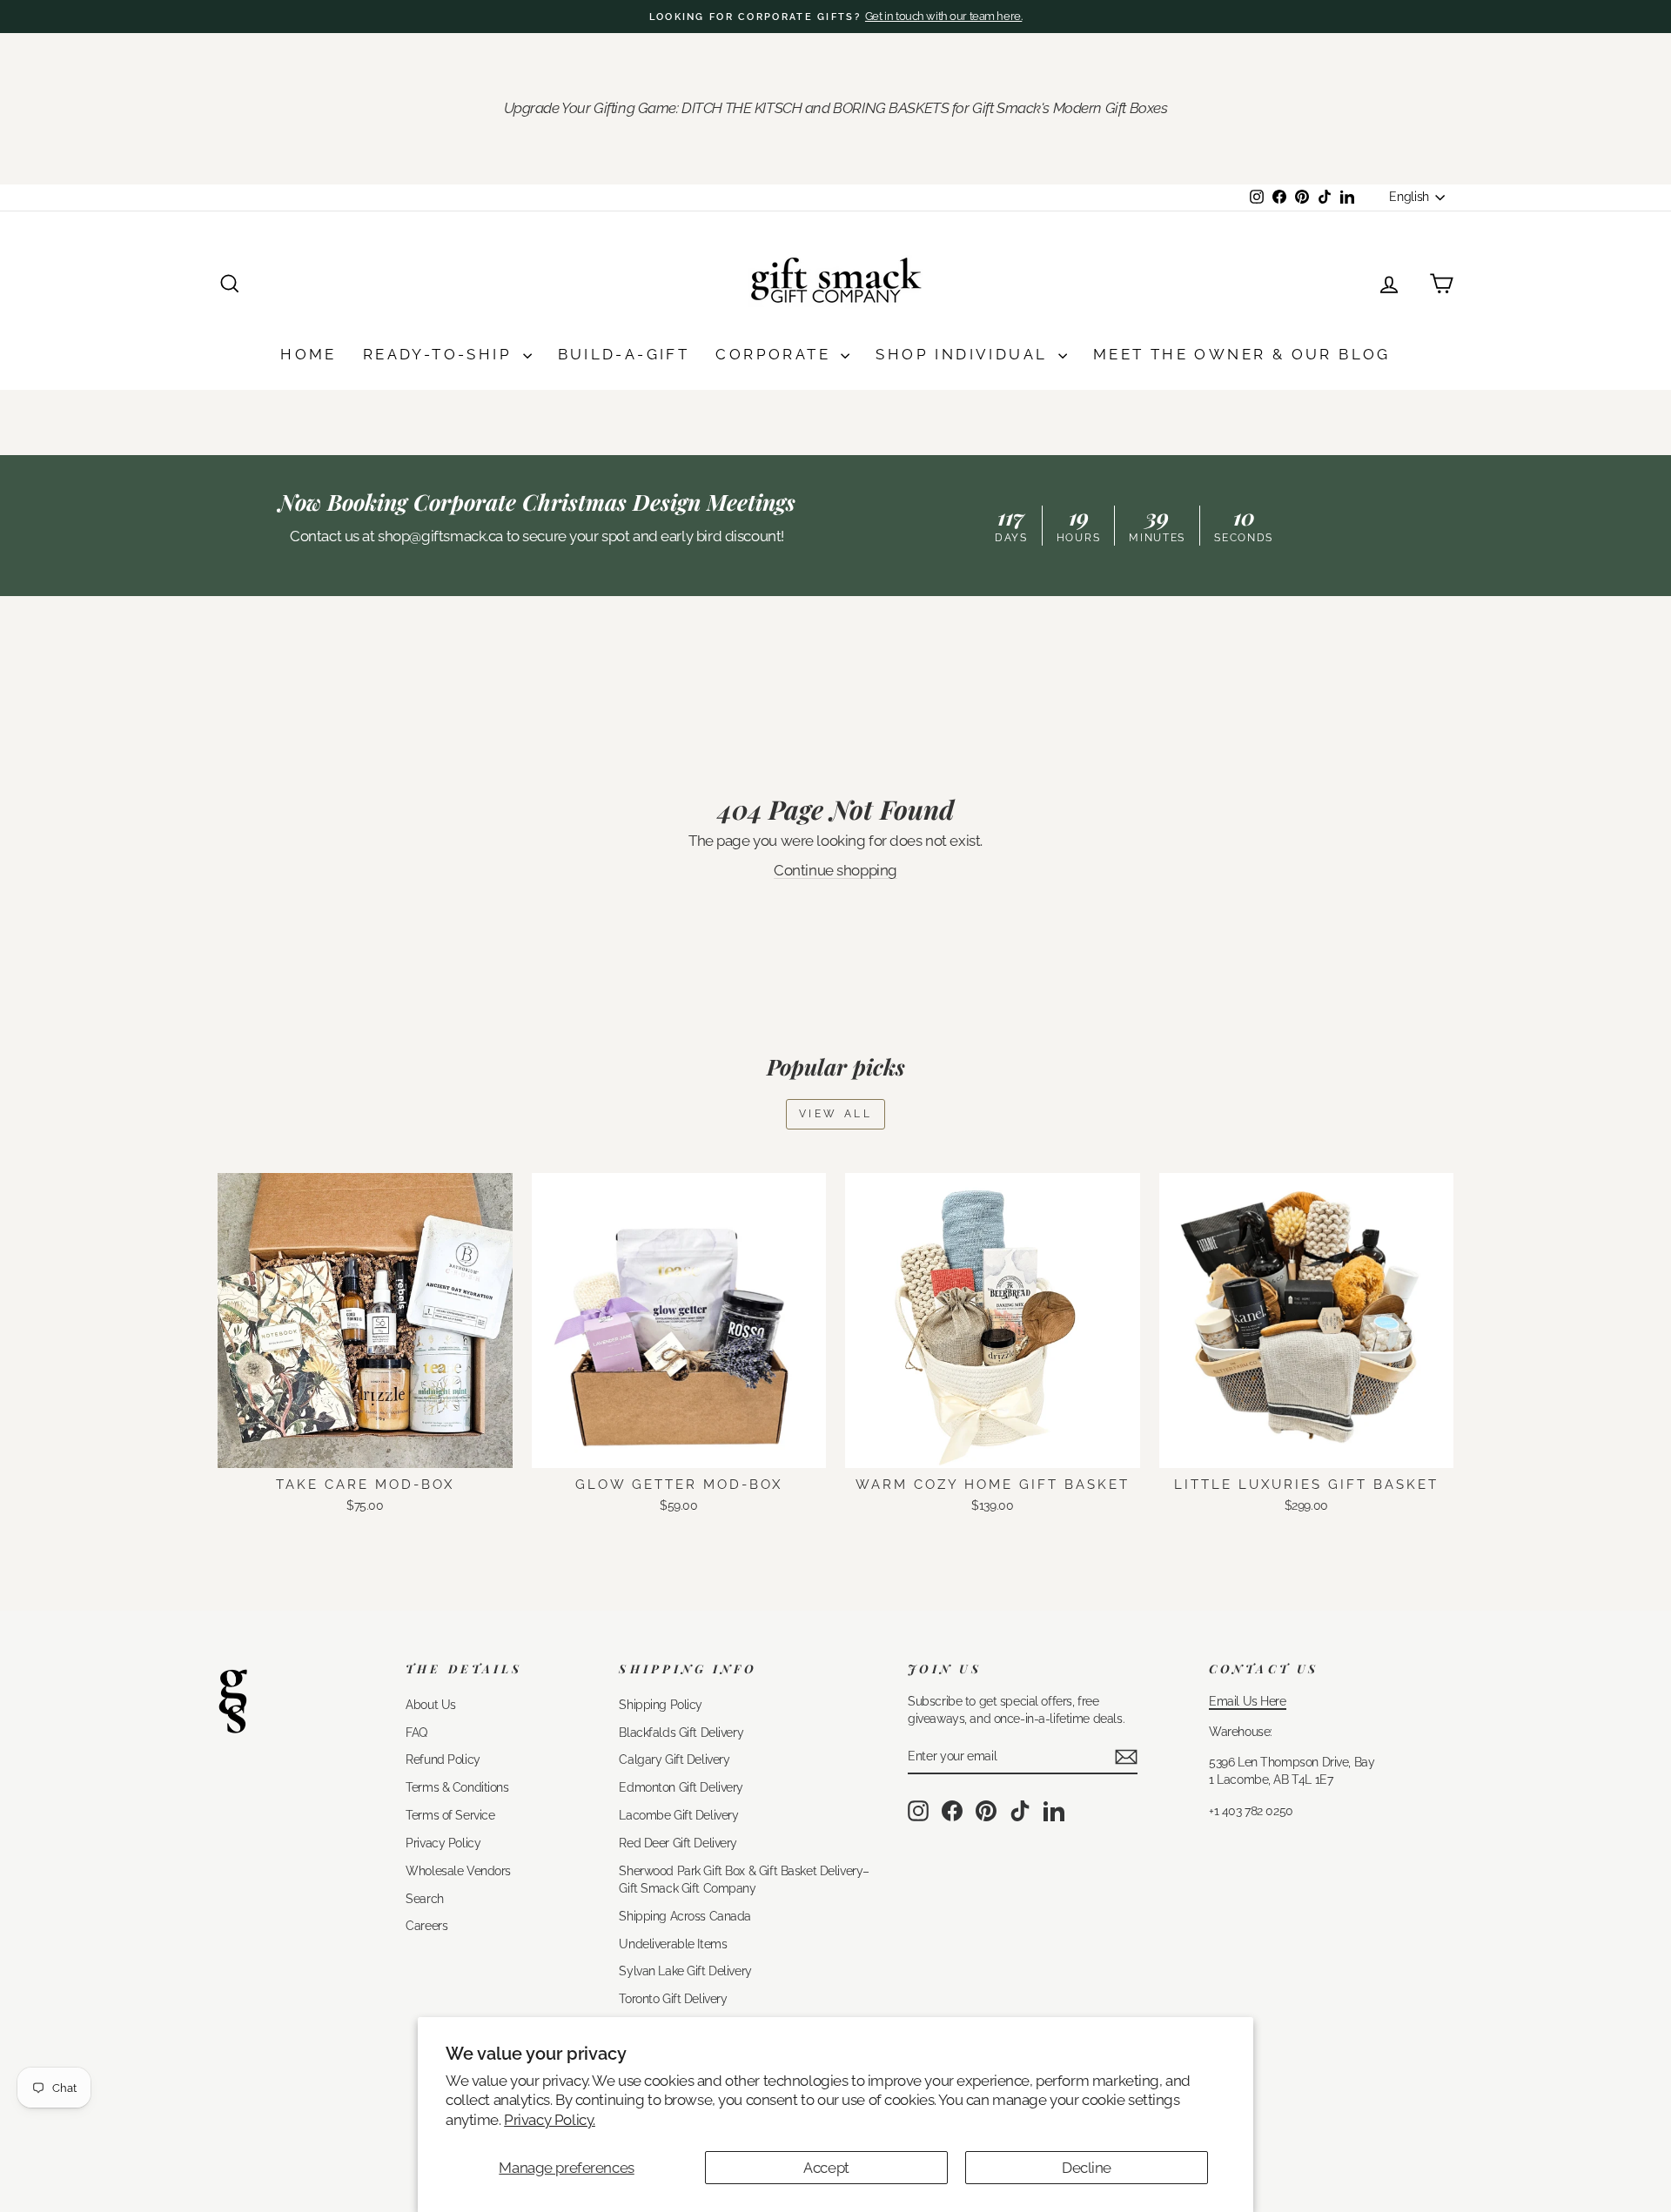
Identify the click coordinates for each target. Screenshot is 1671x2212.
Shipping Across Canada (685, 1916)
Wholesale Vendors (458, 1870)
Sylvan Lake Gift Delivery (685, 1971)
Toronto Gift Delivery (673, 1998)
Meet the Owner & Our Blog (1242, 354)
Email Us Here (1247, 1701)
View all (836, 1114)
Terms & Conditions (457, 1787)
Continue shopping (835, 870)
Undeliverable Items (673, 1944)
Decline (1087, 2168)
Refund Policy (443, 1759)
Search (424, 1898)
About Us (431, 1704)
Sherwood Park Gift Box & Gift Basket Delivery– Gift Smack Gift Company (744, 1879)
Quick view (365, 1448)
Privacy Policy (443, 1843)
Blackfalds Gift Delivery (681, 1732)
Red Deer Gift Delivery (678, 1843)
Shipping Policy (661, 1704)
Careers (426, 1925)
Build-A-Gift (624, 354)
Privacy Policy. (550, 2120)
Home (309, 354)
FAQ (416, 1732)
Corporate (776, 354)
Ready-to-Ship (441, 354)
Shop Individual (964, 354)
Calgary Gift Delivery (674, 1759)
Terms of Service (450, 1815)
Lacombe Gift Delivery (678, 1815)
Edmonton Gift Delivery (681, 1787)
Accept (826, 2168)
